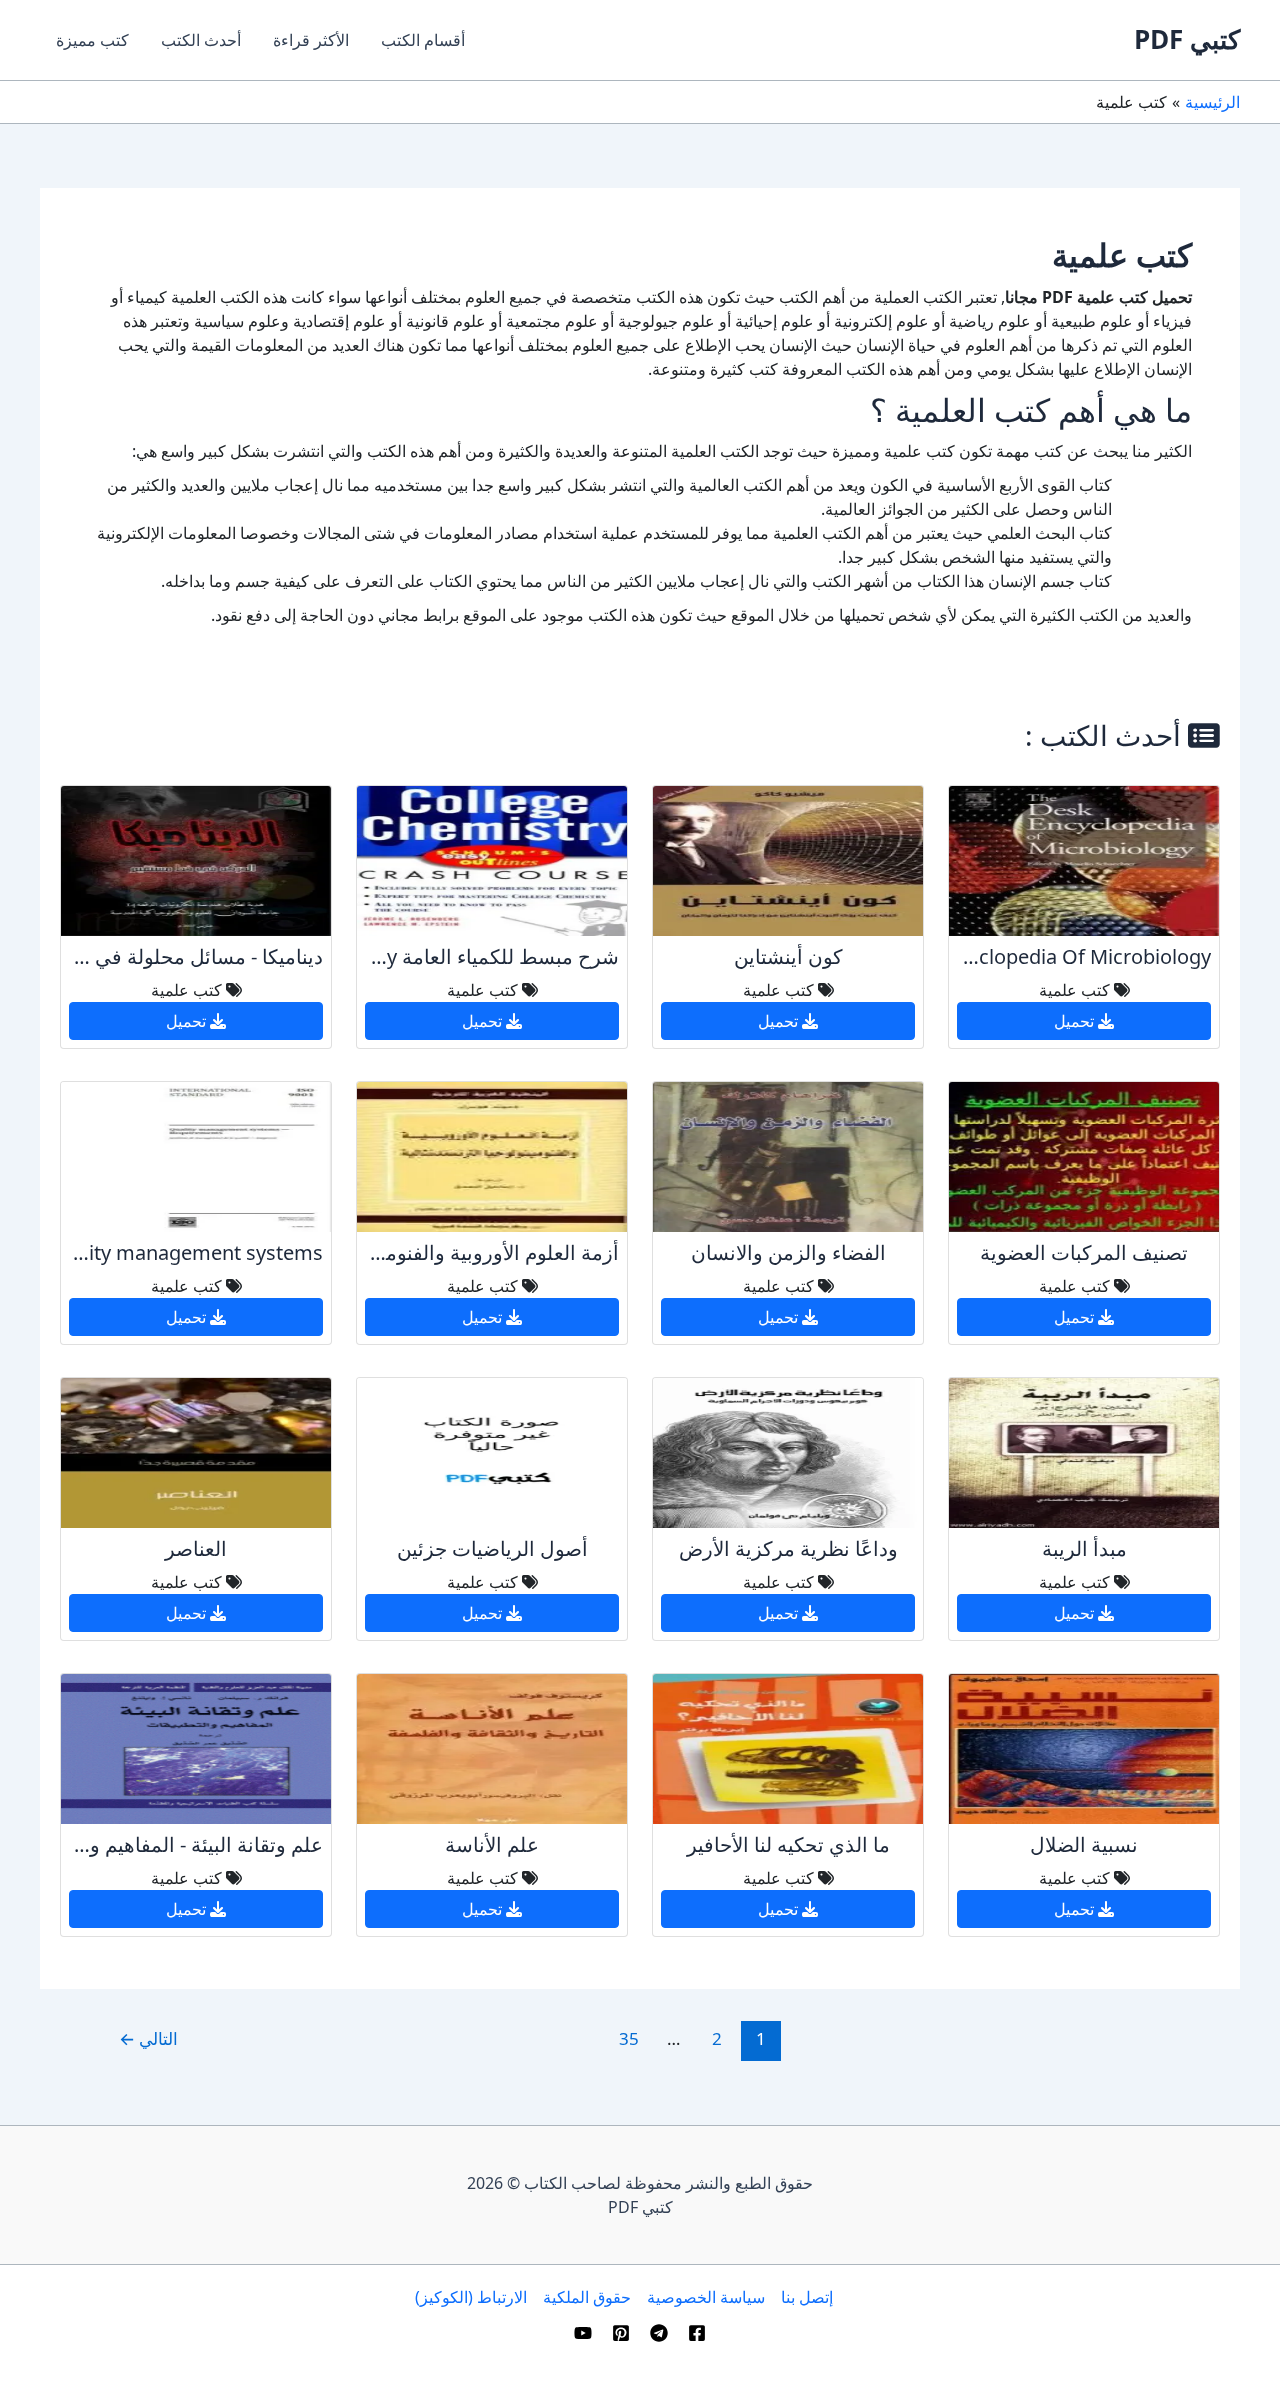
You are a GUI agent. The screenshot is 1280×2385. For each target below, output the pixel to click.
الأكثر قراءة (311, 40)
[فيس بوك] (697, 2333)
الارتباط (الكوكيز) (471, 2297)
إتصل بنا (807, 2297)
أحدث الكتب (201, 40)
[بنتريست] (621, 2333)
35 (629, 2038)
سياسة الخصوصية (706, 2297)
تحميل (1076, 1021)
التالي (148, 2038)
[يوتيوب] (583, 2333)
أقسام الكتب (423, 40)
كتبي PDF (1187, 39)
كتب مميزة (92, 40)
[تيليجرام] (659, 2333)
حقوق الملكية (587, 2297)
